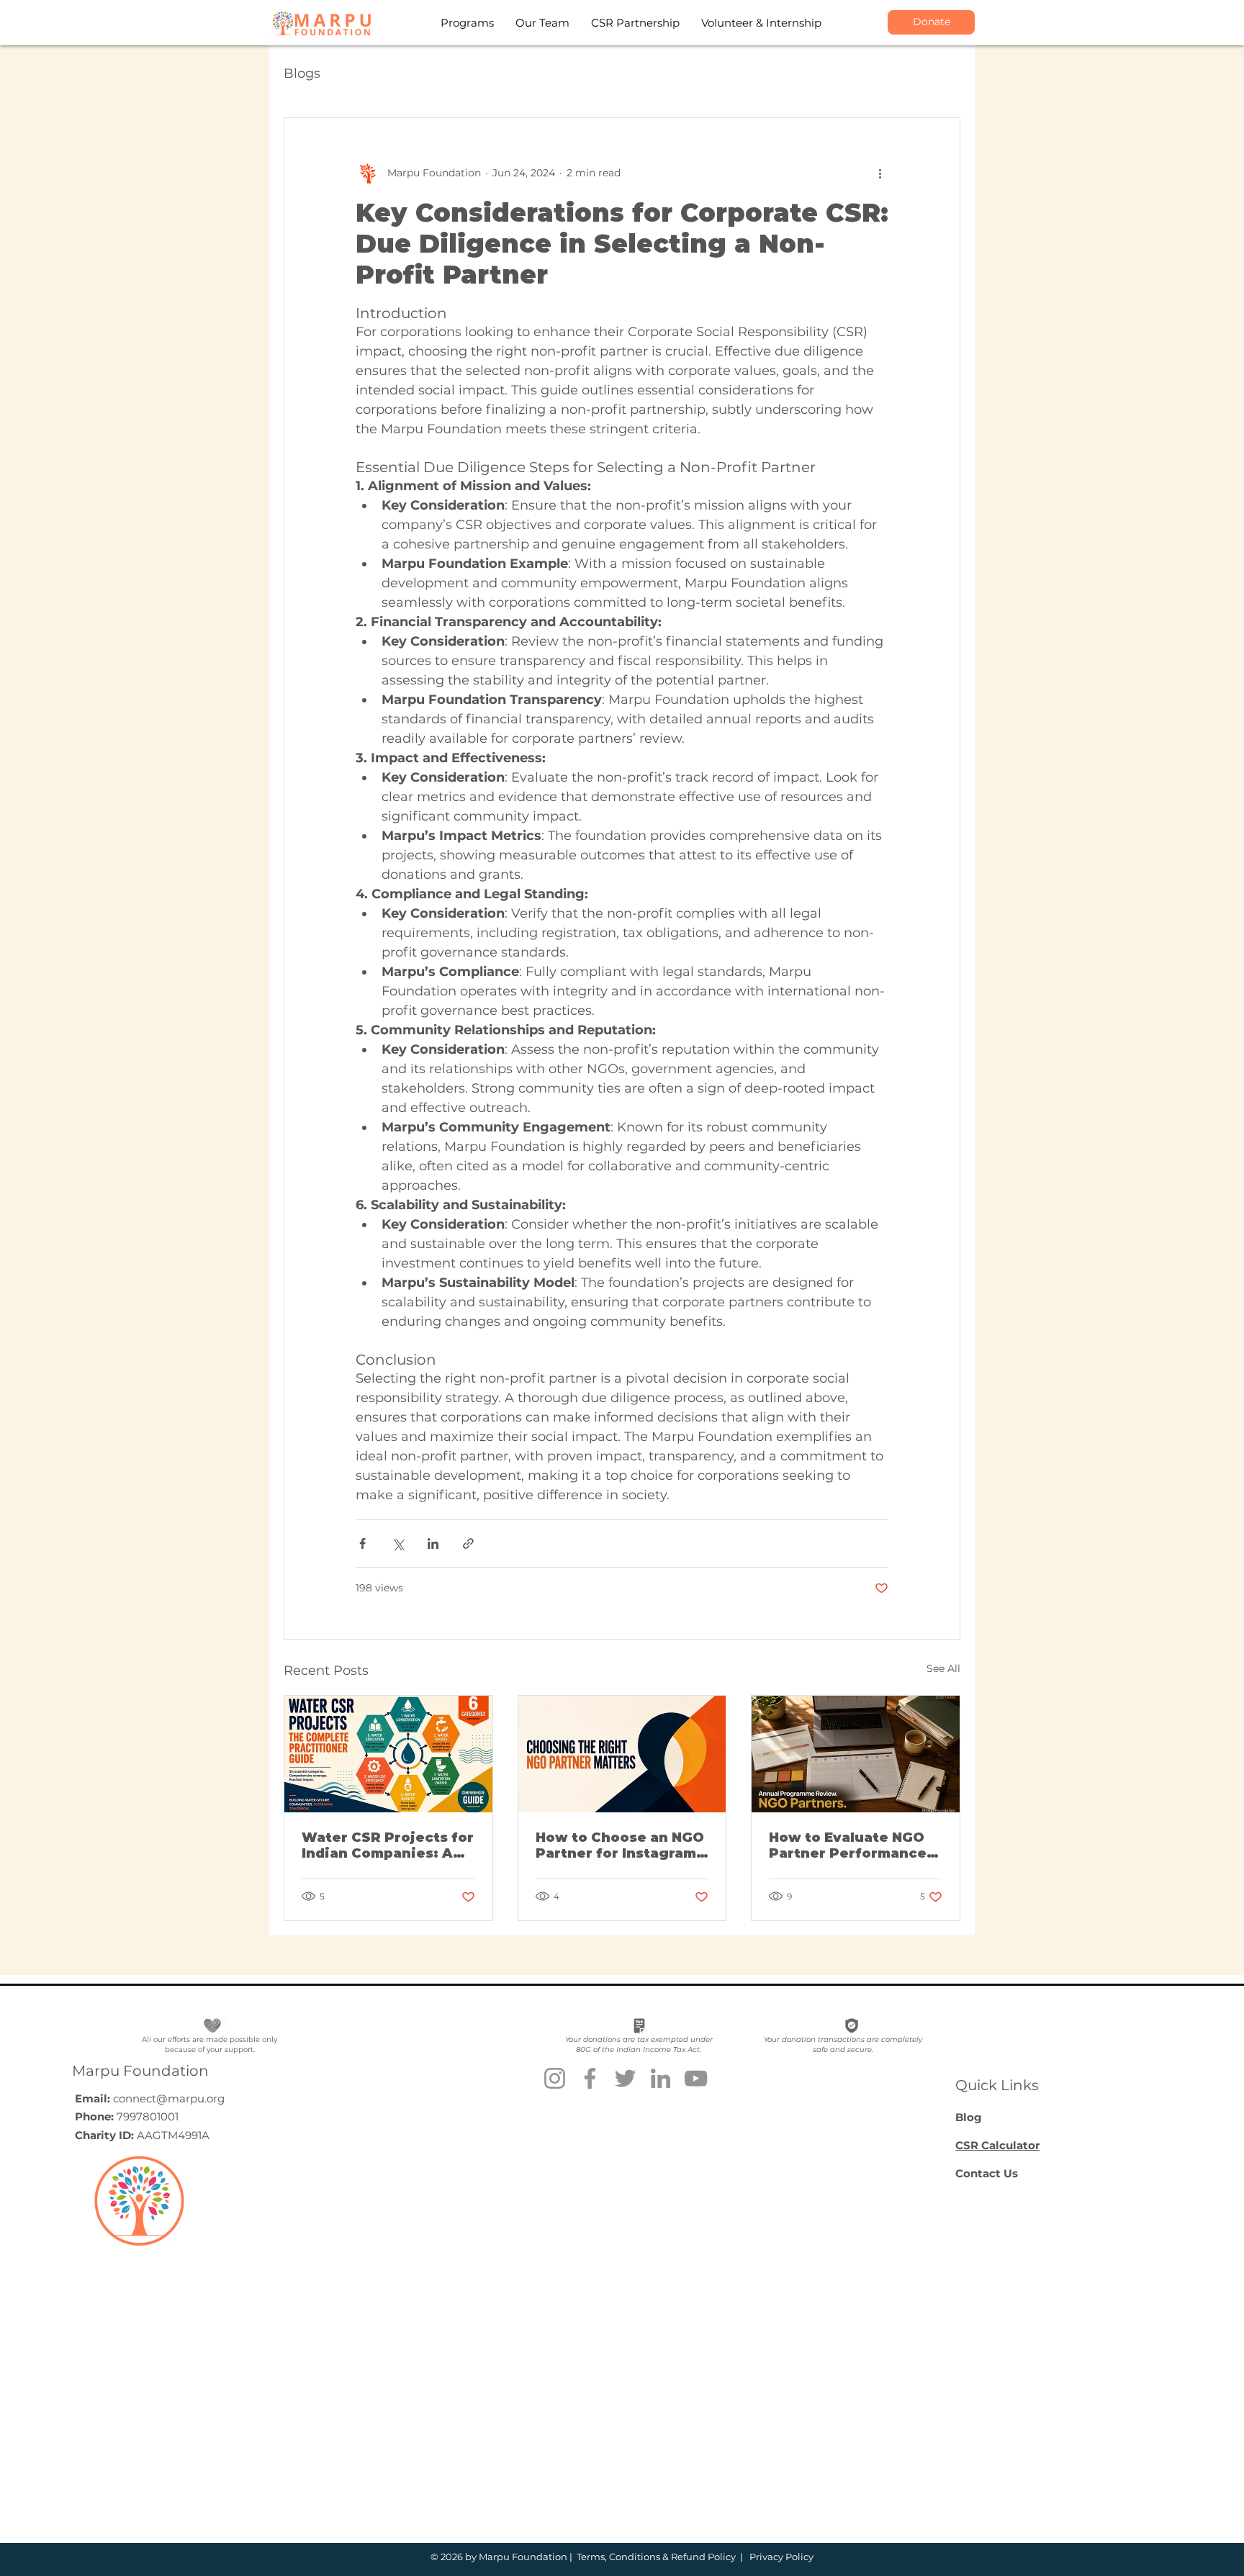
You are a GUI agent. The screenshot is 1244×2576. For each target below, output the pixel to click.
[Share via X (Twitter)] (398, 1544)
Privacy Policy (780, 2557)
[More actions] (880, 173)
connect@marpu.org (169, 2098)
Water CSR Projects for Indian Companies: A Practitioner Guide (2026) (388, 1845)
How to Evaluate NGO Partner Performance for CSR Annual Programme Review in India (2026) (850, 1845)
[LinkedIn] (661, 2078)
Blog (969, 2117)
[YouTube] (696, 2078)
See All (943, 1668)
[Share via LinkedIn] (433, 1544)
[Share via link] (468, 1544)
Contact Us (987, 2173)
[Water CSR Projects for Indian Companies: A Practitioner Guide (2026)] (388, 1754)
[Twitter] (625, 2078)
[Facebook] (590, 2078)
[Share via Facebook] (362, 1544)
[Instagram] (555, 2078)
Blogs (302, 73)
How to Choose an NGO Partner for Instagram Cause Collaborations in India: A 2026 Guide (620, 1845)
